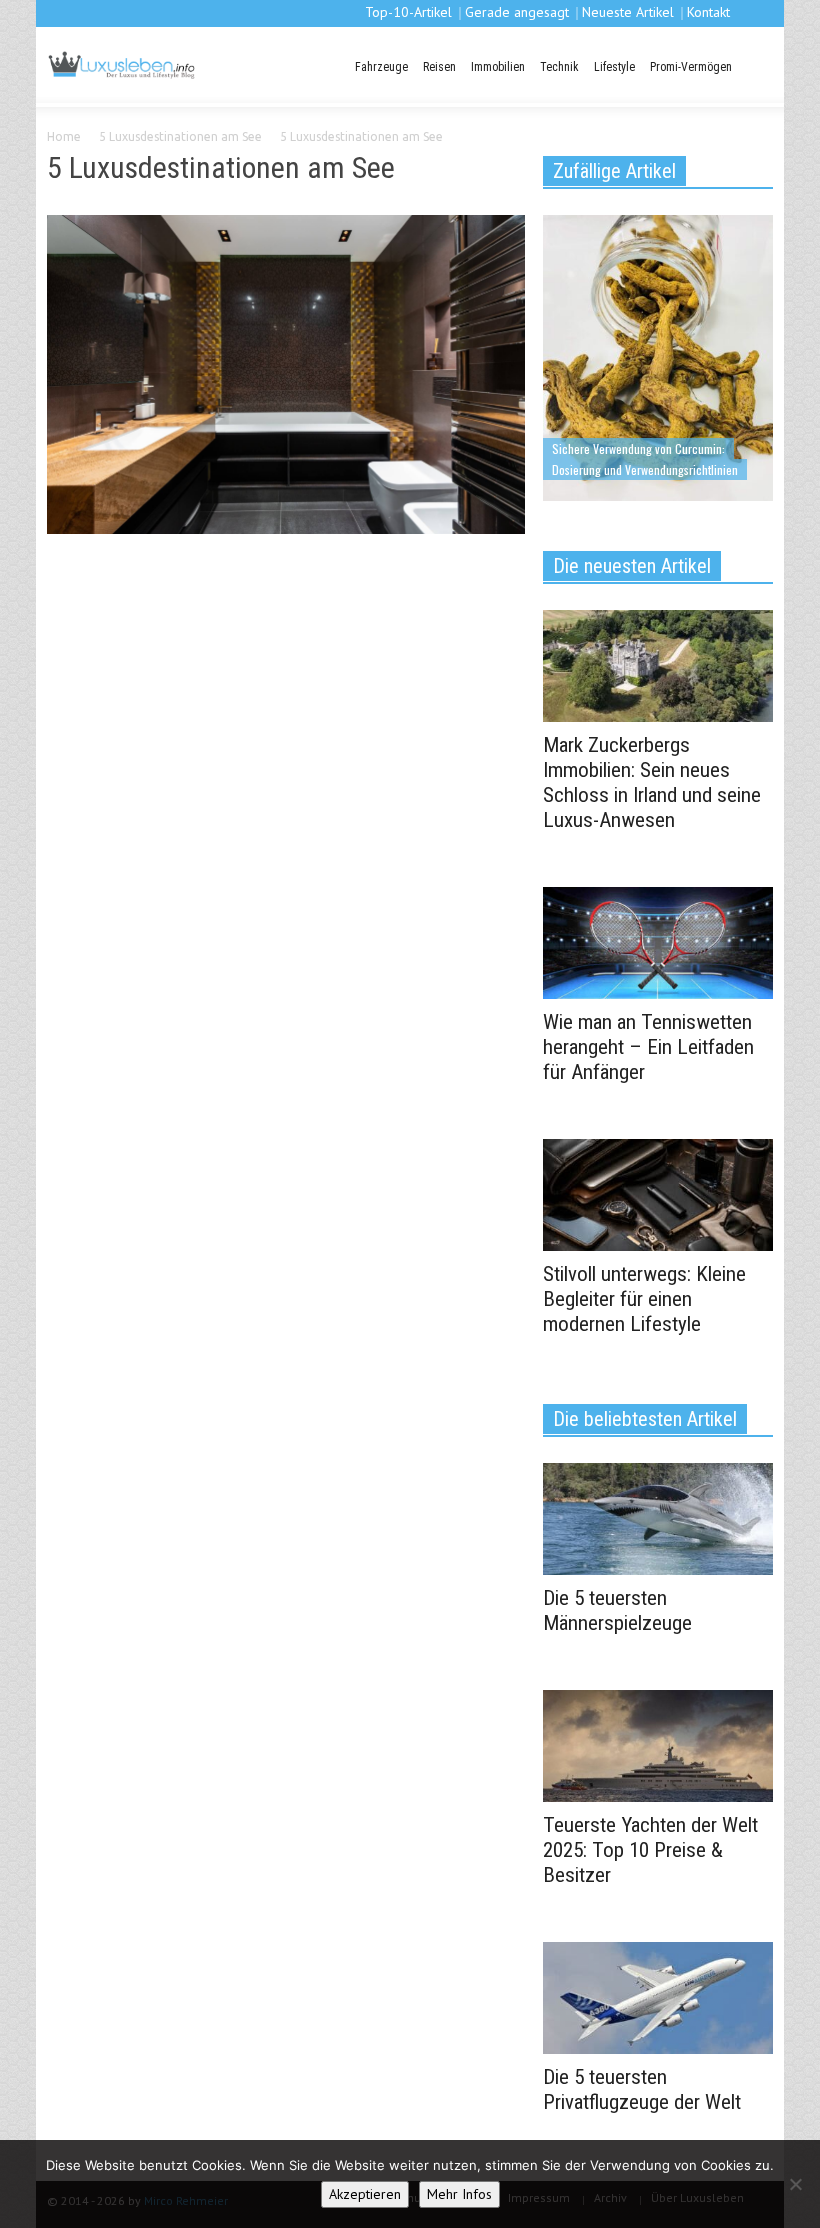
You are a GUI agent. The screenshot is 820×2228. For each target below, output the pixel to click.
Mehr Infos (459, 2194)
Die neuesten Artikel (632, 566)
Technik (559, 67)
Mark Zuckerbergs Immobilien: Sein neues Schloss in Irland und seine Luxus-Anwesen (652, 782)
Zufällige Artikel (614, 171)
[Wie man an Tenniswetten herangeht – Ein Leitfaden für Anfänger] (658, 941)
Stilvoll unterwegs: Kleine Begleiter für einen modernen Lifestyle (644, 1299)
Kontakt (708, 12)
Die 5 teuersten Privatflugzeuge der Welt (642, 2089)
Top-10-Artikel (408, 12)
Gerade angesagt (517, 12)
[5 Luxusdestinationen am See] (286, 378)
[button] (755, 65)
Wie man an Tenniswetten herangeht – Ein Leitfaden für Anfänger (648, 1047)
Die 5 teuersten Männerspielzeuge (617, 1610)
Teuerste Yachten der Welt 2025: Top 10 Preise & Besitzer (650, 1850)
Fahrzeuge (381, 67)
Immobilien (498, 67)
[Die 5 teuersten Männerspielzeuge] (658, 1517)
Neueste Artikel (628, 12)
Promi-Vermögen (691, 67)
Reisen (439, 67)
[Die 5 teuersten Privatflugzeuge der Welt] (658, 1996)
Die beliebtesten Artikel (645, 1419)
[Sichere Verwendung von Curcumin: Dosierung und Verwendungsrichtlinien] (658, 356)
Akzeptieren (365, 2194)
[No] (795, 2184)
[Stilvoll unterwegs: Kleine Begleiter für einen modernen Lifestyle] (658, 1193)
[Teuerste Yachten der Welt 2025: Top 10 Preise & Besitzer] (658, 1744)
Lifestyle (614, 67)
